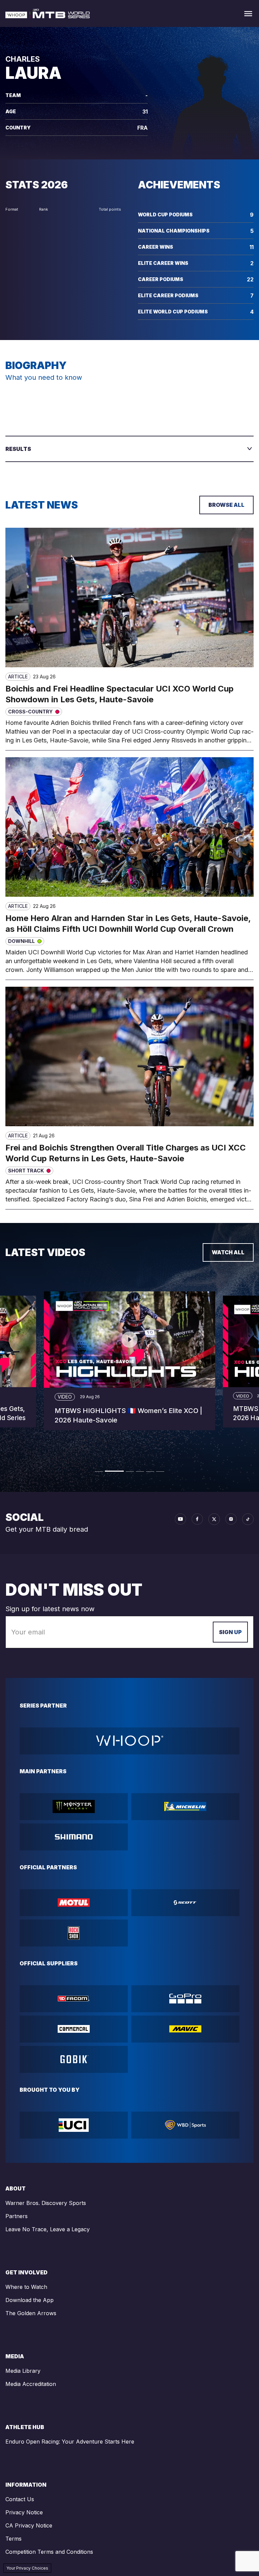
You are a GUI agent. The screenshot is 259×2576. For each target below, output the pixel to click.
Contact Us (20, 2499)
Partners (17, 2216)
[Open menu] (248, 14)
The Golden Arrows (31, 2313)
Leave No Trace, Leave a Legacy (48, 2229)
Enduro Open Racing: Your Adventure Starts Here (70, 2442)
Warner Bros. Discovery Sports (46, 2203)
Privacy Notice (24, 2512)
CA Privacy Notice (29, 2525)
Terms (13, 2539)
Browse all (226, 505)
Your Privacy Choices (27, 2568)
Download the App (30, 2300)
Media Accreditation (31, 2384)
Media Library (23, 2371)
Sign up (230, 1632)
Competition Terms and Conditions (49, 2552)
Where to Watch (26, 2287)
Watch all (228, 1252)
